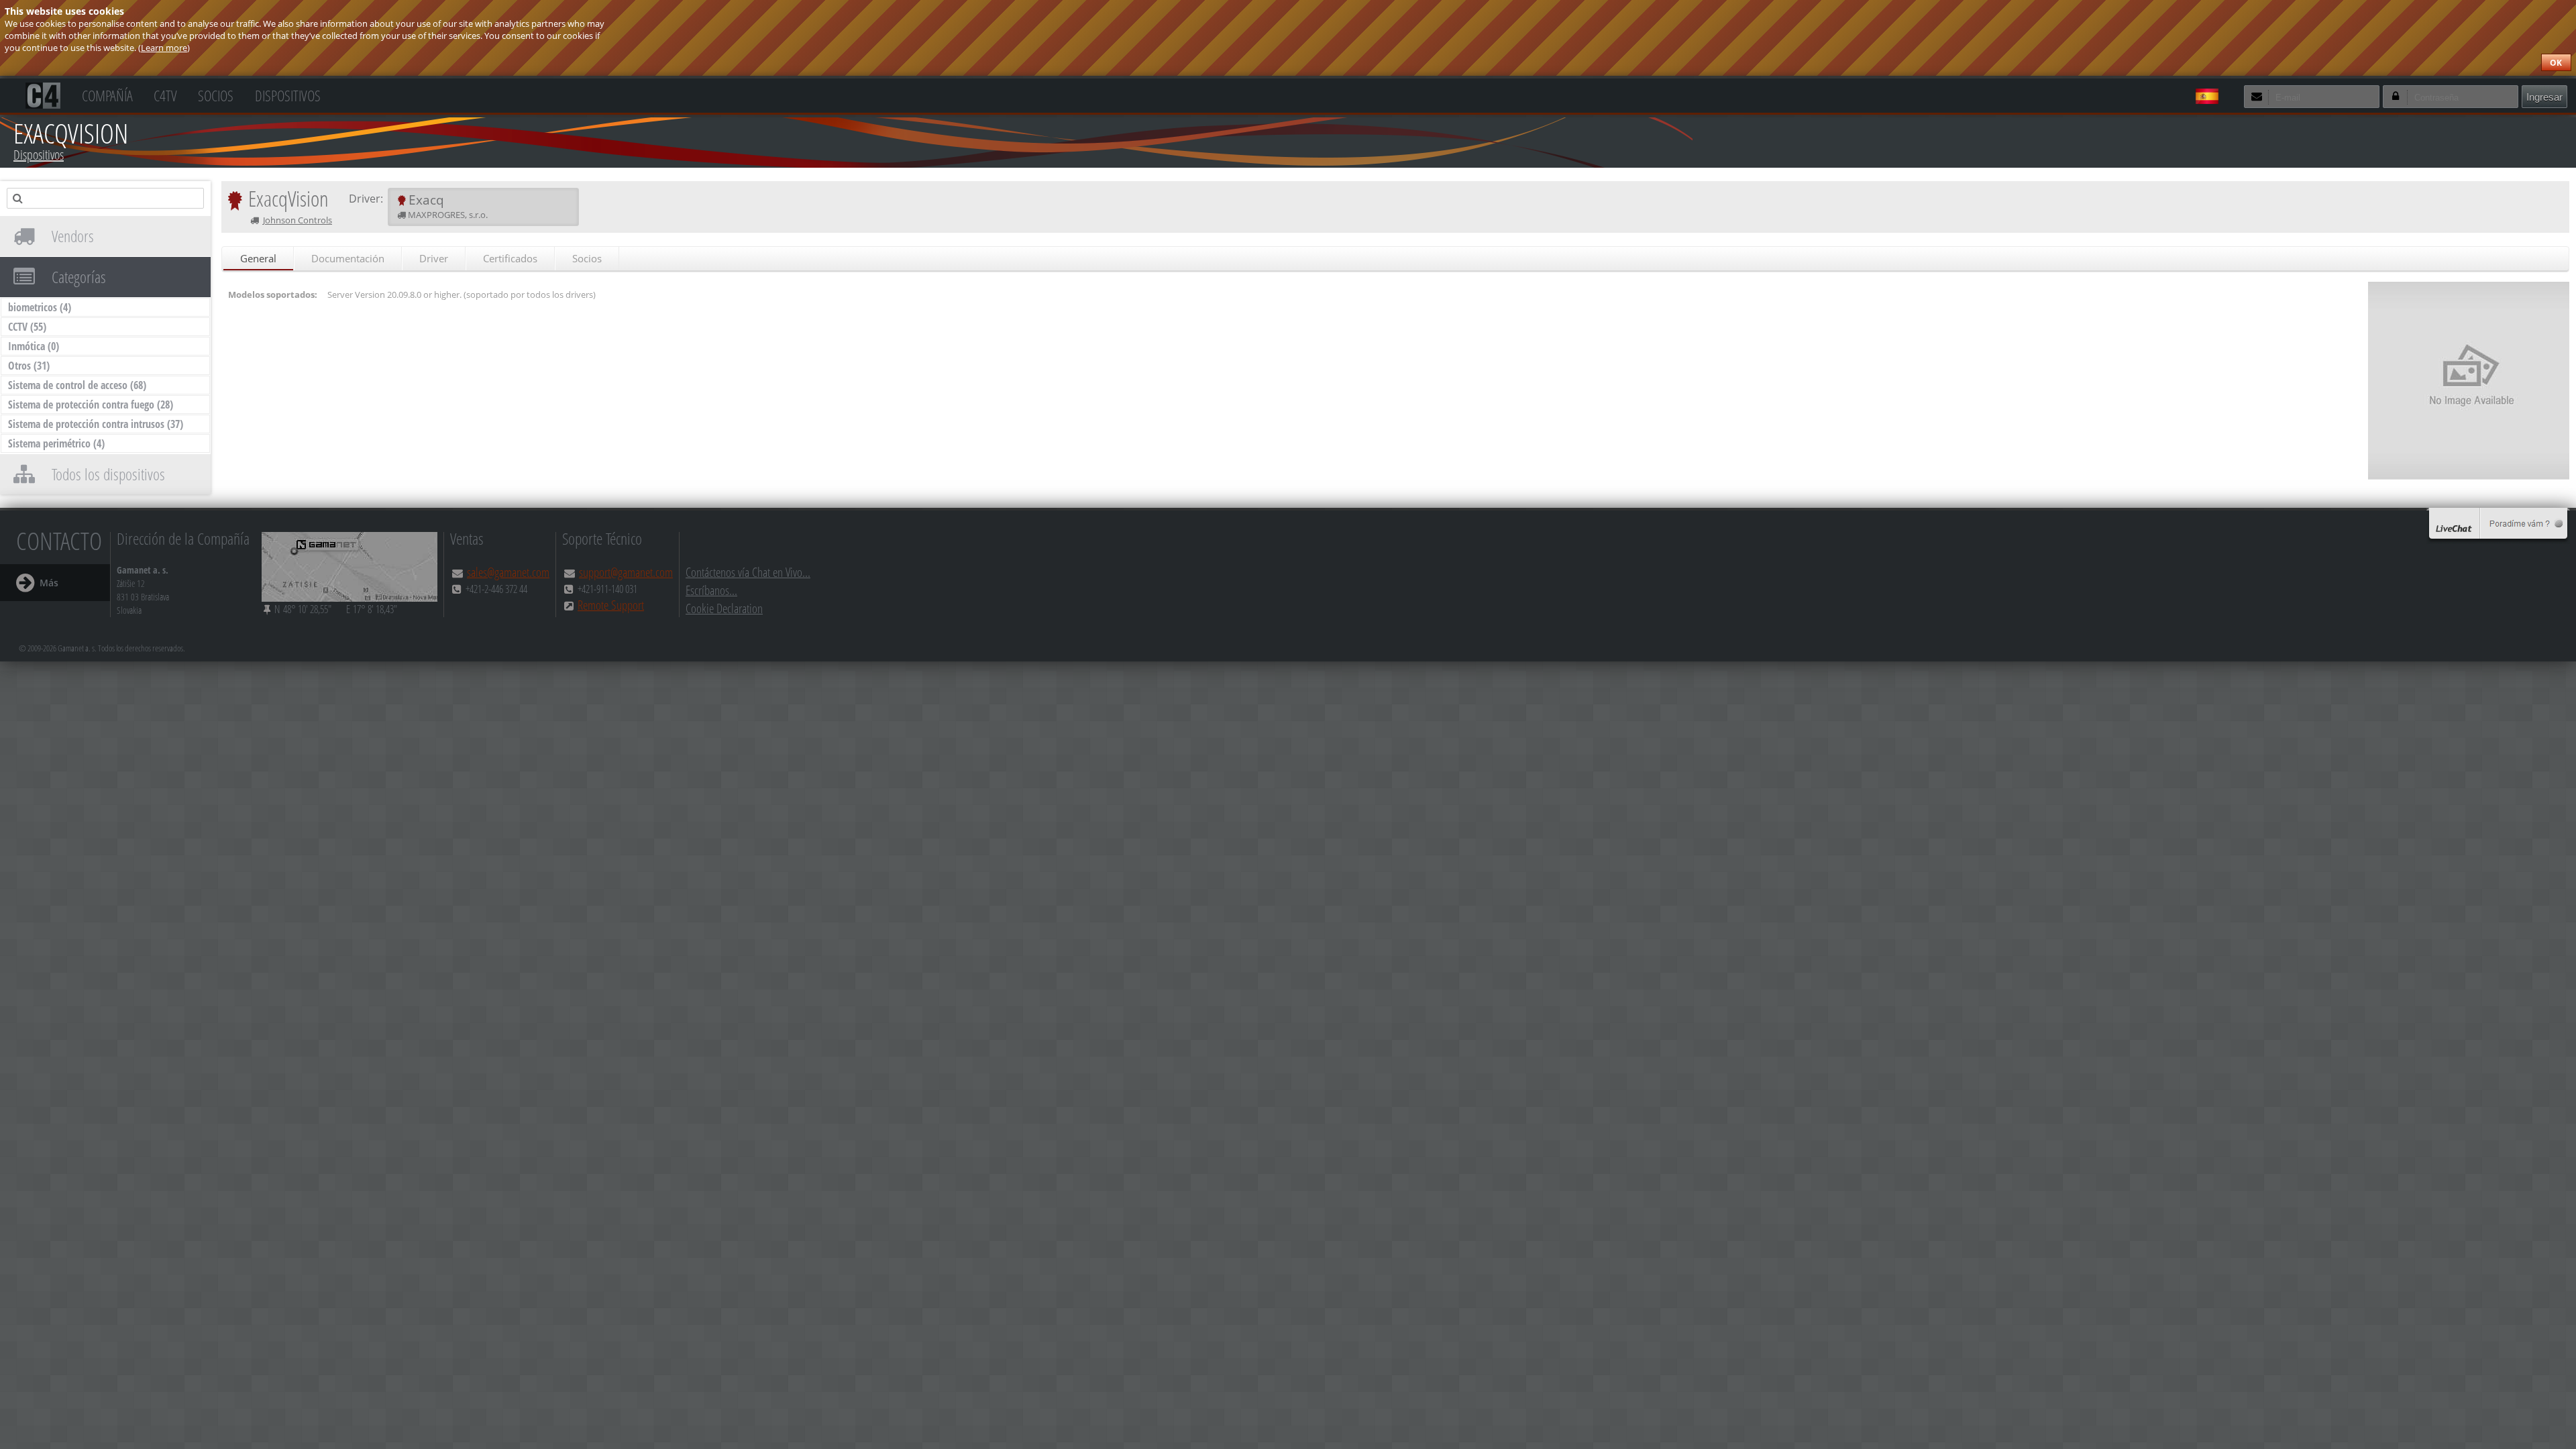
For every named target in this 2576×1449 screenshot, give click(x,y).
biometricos (40, 307)
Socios (216, 94)
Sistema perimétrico (56, 443)
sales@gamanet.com (508, 572)
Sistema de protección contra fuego (91, 405)
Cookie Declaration (724, 608)
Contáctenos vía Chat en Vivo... (748, 572)
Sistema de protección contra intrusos (96, 424)
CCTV (27, 327)
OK (2556, 63)
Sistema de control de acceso (77, 385)
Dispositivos (288, 94)
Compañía (107, 94)
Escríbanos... (711, 590)
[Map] (350, 567)
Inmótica (34, 346)
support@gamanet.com (626, 572)
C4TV (165, 94)
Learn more (164, 48)
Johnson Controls (298, 220)
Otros (29, 366)
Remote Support (611, 605)
